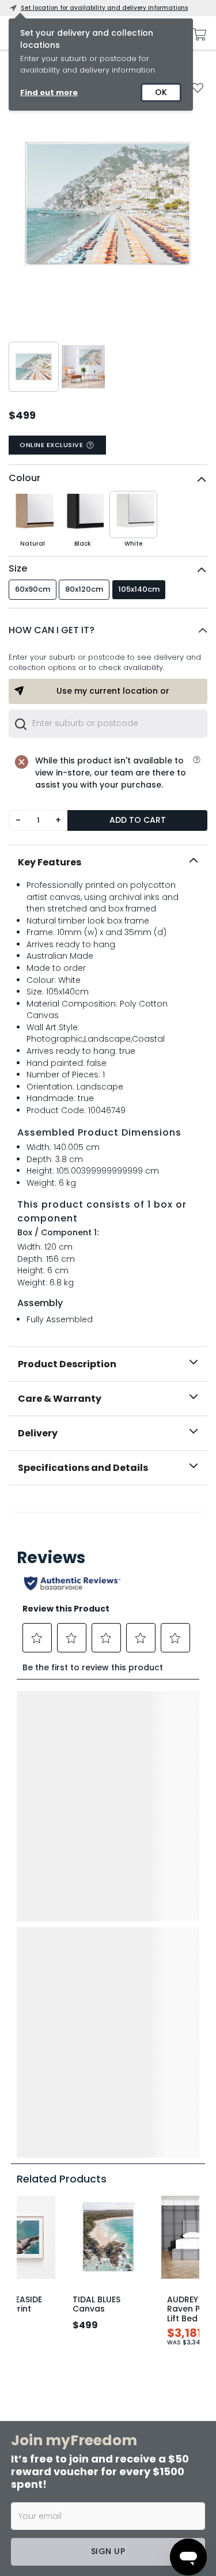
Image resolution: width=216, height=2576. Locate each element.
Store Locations (134, 2123)
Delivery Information (44, 2123)
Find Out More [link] (88, 2551)
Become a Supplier (139, 2234)
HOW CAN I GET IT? (52, 630)
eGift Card (126, 2215)
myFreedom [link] (82, 2278)
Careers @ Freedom (141, 2178)
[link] (108, 1510)
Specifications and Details (83, 1468)
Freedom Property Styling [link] (108, 2528)
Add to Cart (138, 820)
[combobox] (108, 724)
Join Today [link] (83, 2301)
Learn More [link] (83, 2401)
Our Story (124, 2142)
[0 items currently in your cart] (196, 35)
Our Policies (128, 2252)
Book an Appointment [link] (105, 2351)
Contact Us (127, 2197)
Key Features (50, 862)
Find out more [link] (49, 92)
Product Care (33, 2172)
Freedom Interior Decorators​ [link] (113, 2379)
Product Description (67, 1364)
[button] (108, 630)
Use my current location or (113, 691)
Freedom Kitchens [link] (93, 2329)
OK (161, 92)
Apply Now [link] (82, 2501)
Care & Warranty (60, 1399)
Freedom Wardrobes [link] (98, 2429)
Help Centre (31, 2190)
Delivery (38, 1433)
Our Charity (127, 2160)
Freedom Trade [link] (88, 2478)
